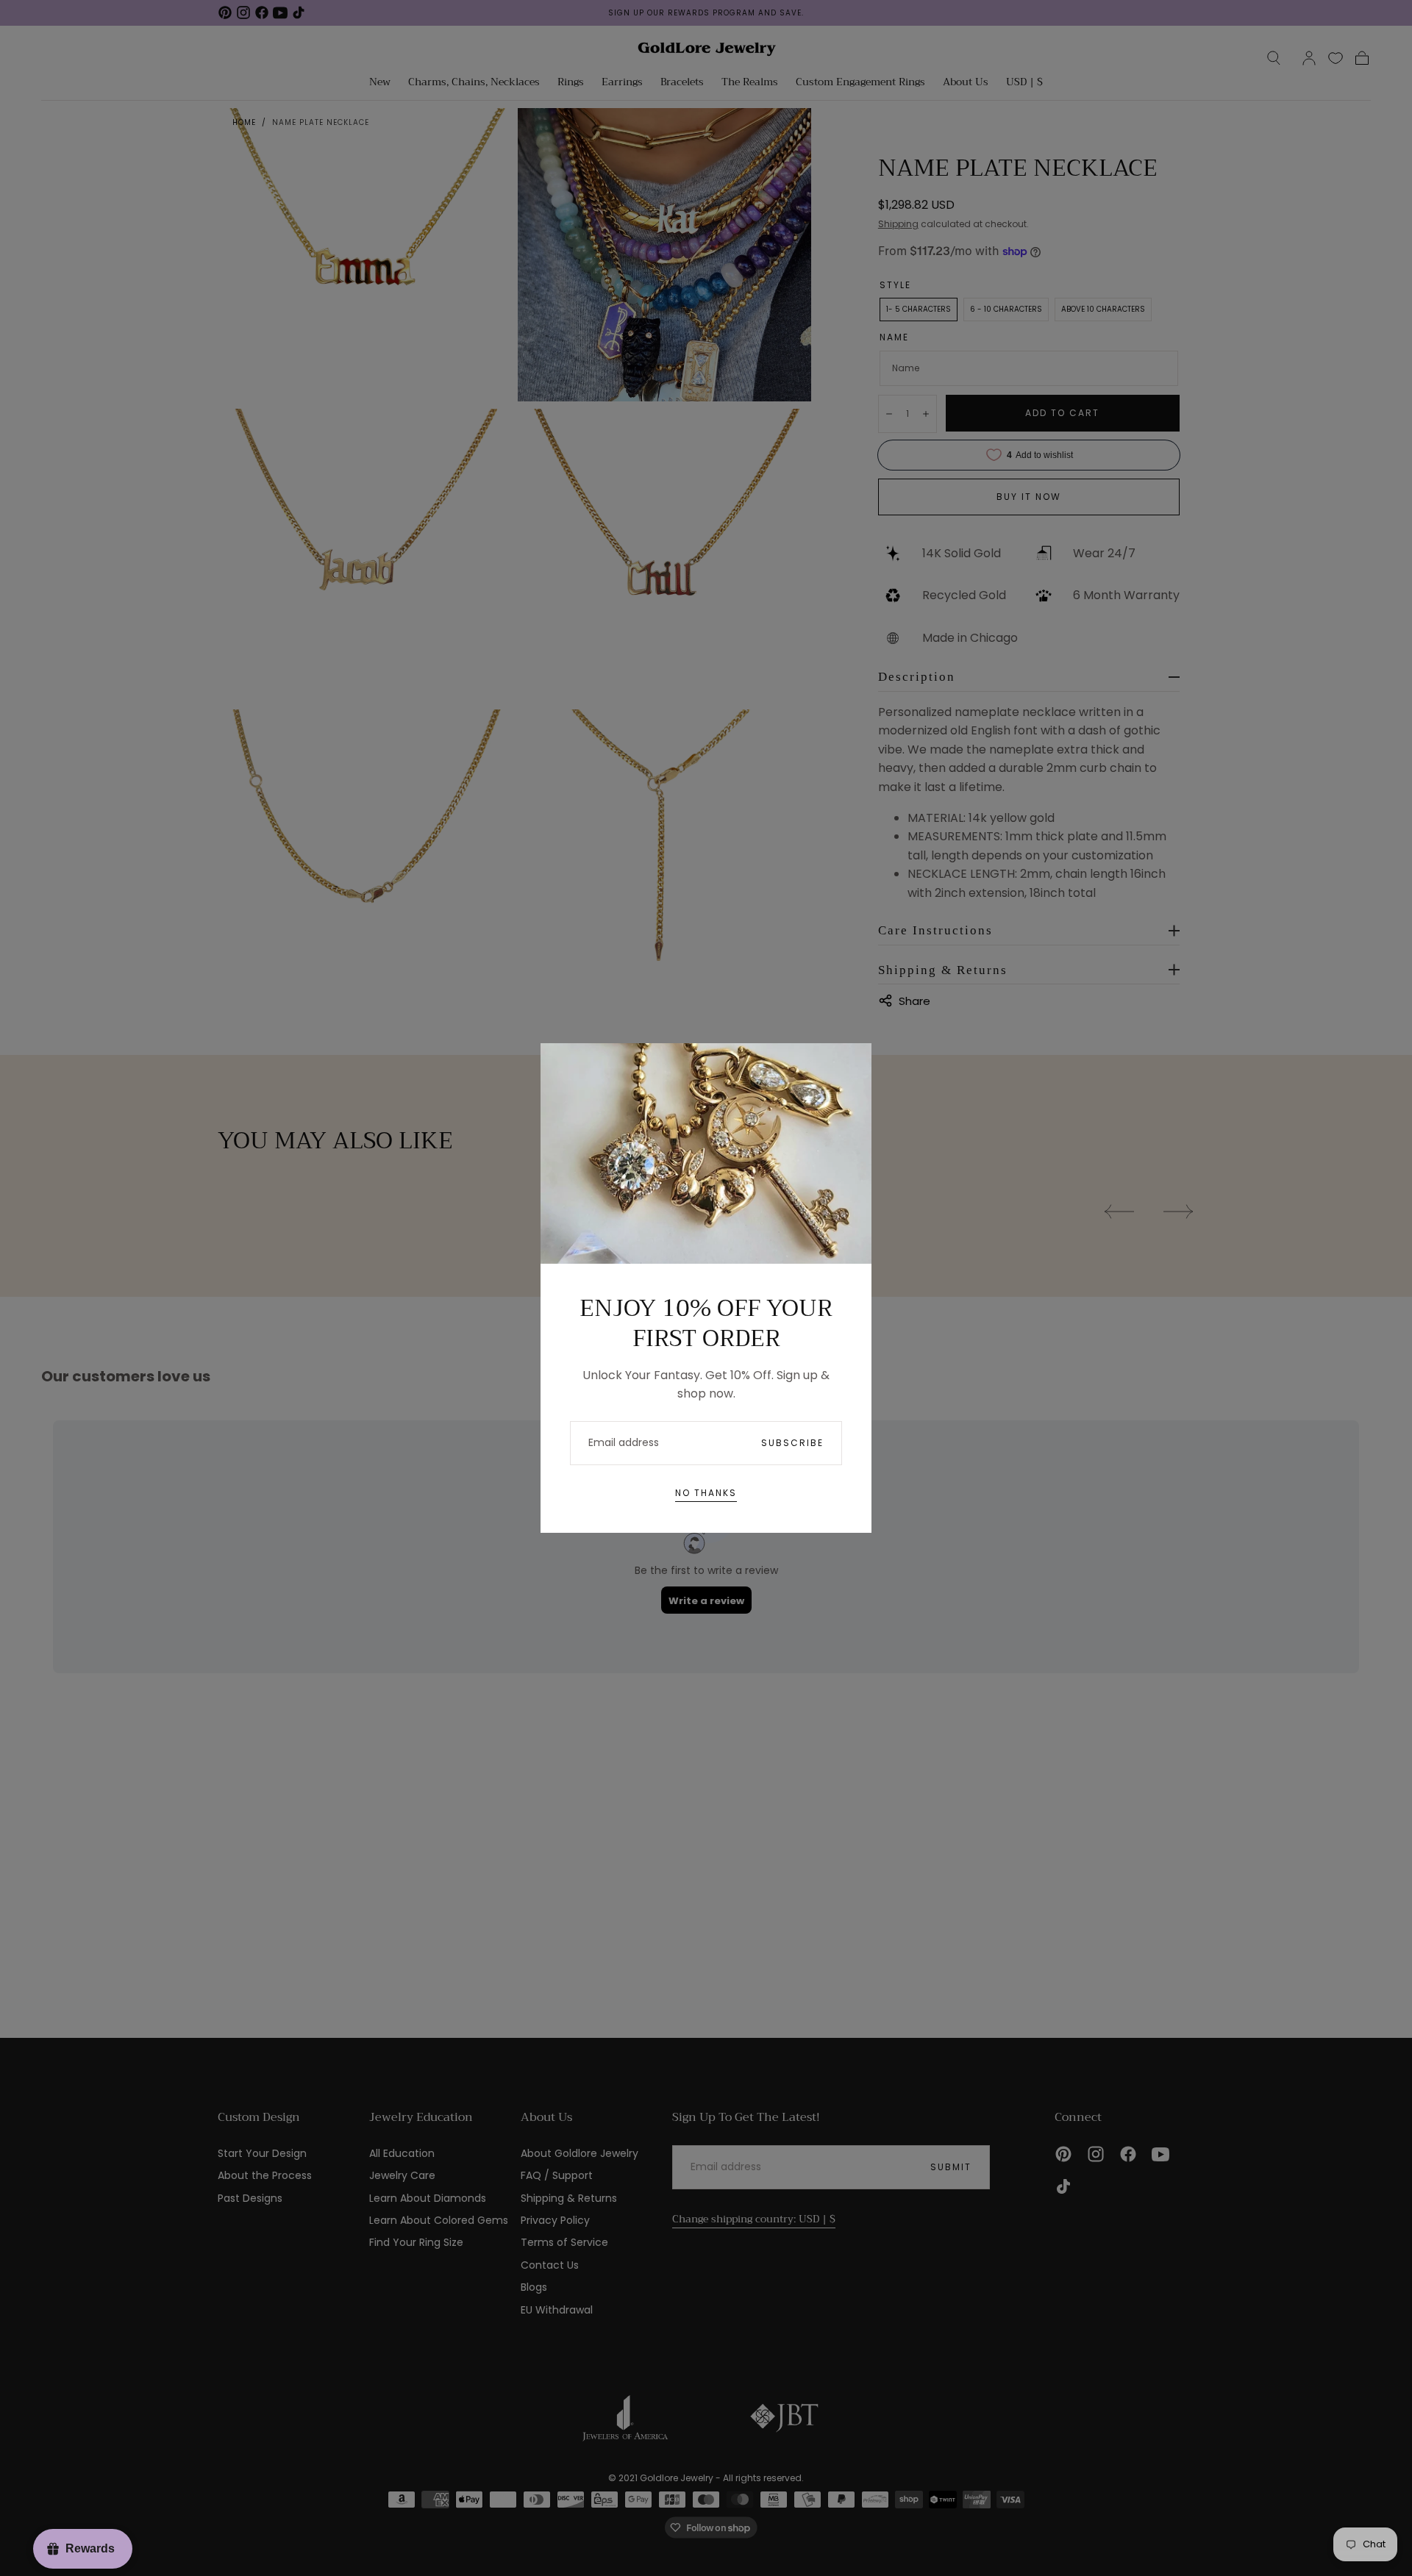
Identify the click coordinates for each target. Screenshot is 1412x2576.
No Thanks (706, 1493)
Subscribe (792, 1443)
